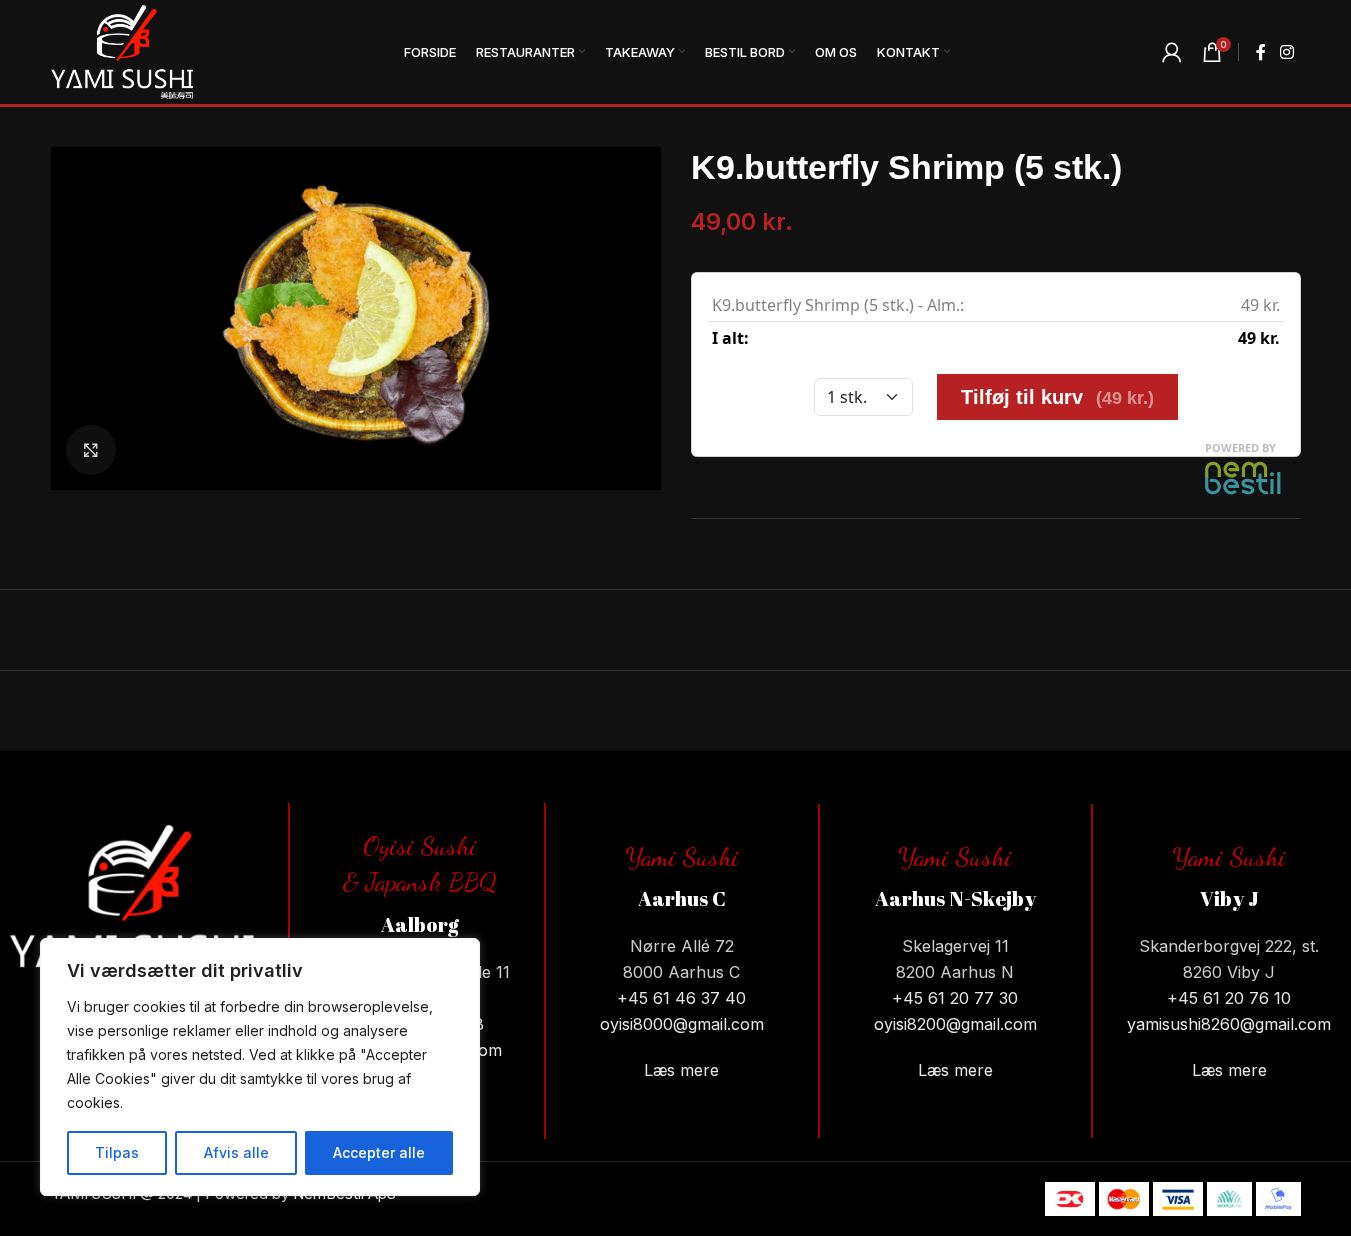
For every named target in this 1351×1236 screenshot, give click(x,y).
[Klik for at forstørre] (91, 450)
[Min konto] (1172, 52)
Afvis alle (236, 1152)
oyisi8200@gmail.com (955, 1024)
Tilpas (117, 1152)
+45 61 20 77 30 (955, 998)
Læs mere (681, 1070)
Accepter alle (379, 1152)
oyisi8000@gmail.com (682, 1024)
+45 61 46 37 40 (681, 998)
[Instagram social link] (1286, 52)
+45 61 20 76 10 (1229, 998)
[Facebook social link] (1261, 52)
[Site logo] (122, 50)
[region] (260, 1067)
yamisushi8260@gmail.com (1229, 1024)
